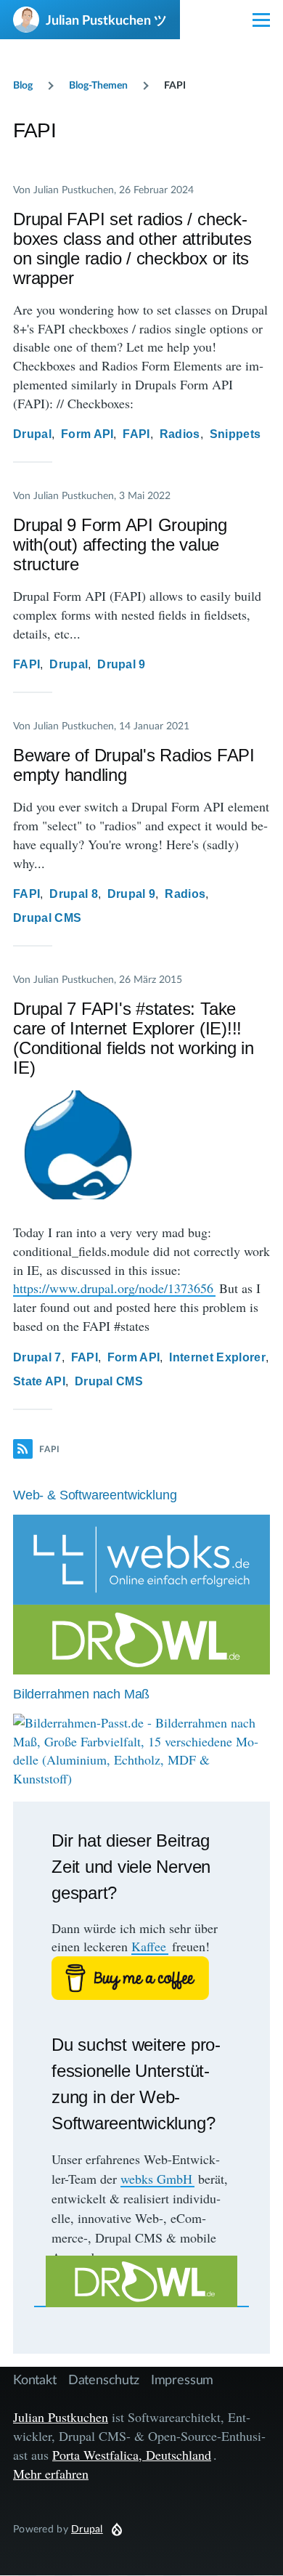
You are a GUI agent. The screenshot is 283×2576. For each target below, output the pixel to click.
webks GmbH (156, 2179)
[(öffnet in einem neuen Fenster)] (141, 1978)
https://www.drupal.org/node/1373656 (113, 1288)
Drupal (32, 434)
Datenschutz (104, 2379)
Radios (180, 434)
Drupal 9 (122, 664)
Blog (23, 85)
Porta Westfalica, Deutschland (132, 2455)
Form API (87, 434)
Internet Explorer (217, 1357)
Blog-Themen (98, 85)
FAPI (136, 434)
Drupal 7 (37, 1357)
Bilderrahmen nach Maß (81, 1694)
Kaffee (149, 1946)
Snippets (235, 434)
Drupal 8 (74, 894)
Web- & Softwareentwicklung (95, 1495)
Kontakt (35, 2379)
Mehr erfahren (51, 2474)
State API (39, 1381)
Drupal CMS (47, 918)
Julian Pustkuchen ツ (106, 20)
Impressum (182, 2379)
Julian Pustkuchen (61, 2417)
